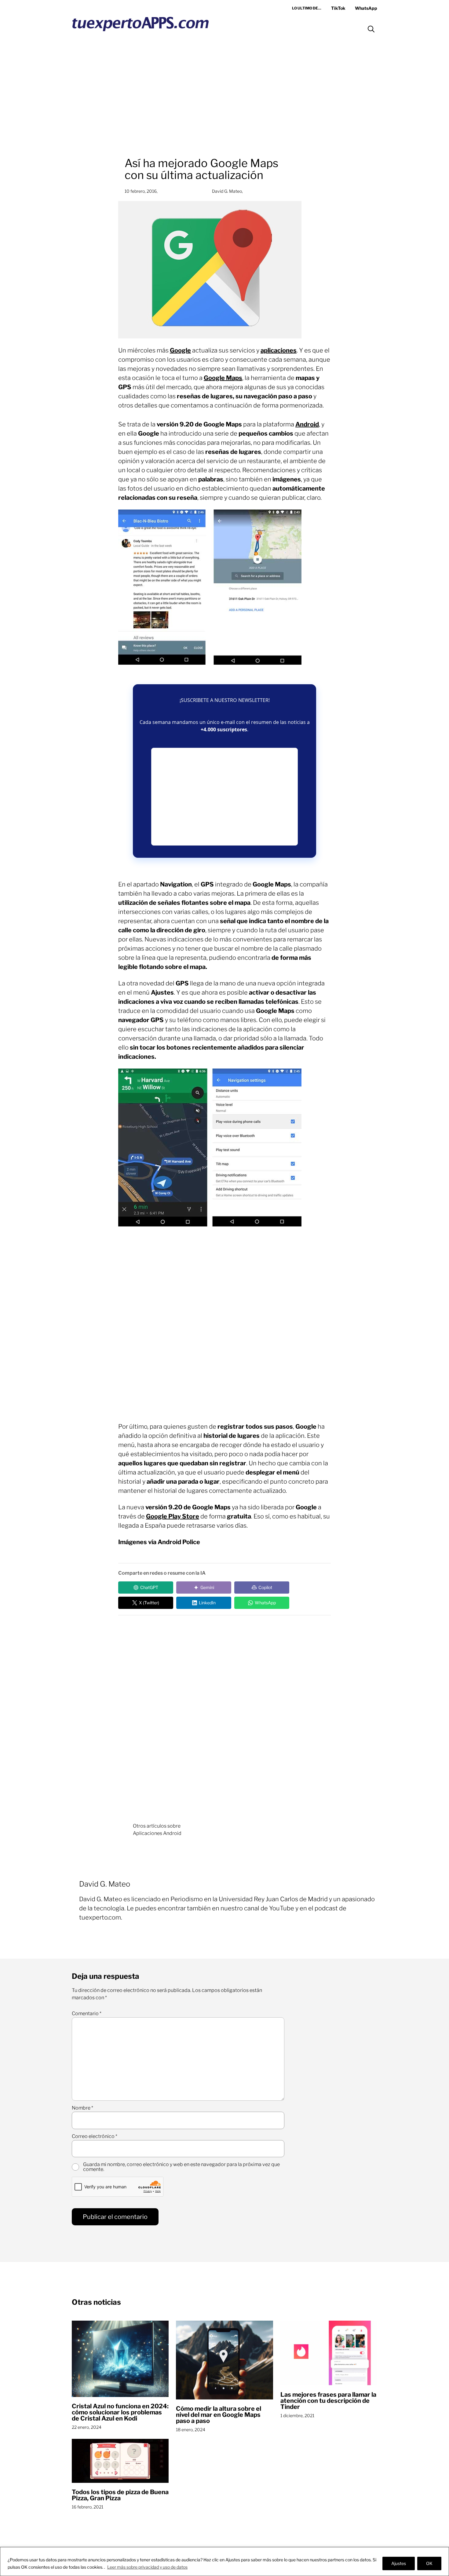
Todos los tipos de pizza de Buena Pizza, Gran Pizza (120, 2495)
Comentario (87, 2014)
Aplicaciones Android (157, 1833)
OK (429, 2563)
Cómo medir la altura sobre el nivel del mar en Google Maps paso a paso (219, 2415)
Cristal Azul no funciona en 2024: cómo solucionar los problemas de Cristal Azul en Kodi (120, 2412)
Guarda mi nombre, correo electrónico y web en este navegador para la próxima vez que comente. (181, 2167)
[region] (224, 2561)
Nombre (82, 2108)
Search (371, 29)
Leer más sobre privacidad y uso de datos (147, 2567)
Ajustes (399, 2563)
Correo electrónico (95, 2136)
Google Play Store (173, 1516)
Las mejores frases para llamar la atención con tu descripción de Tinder (328, 2401)
